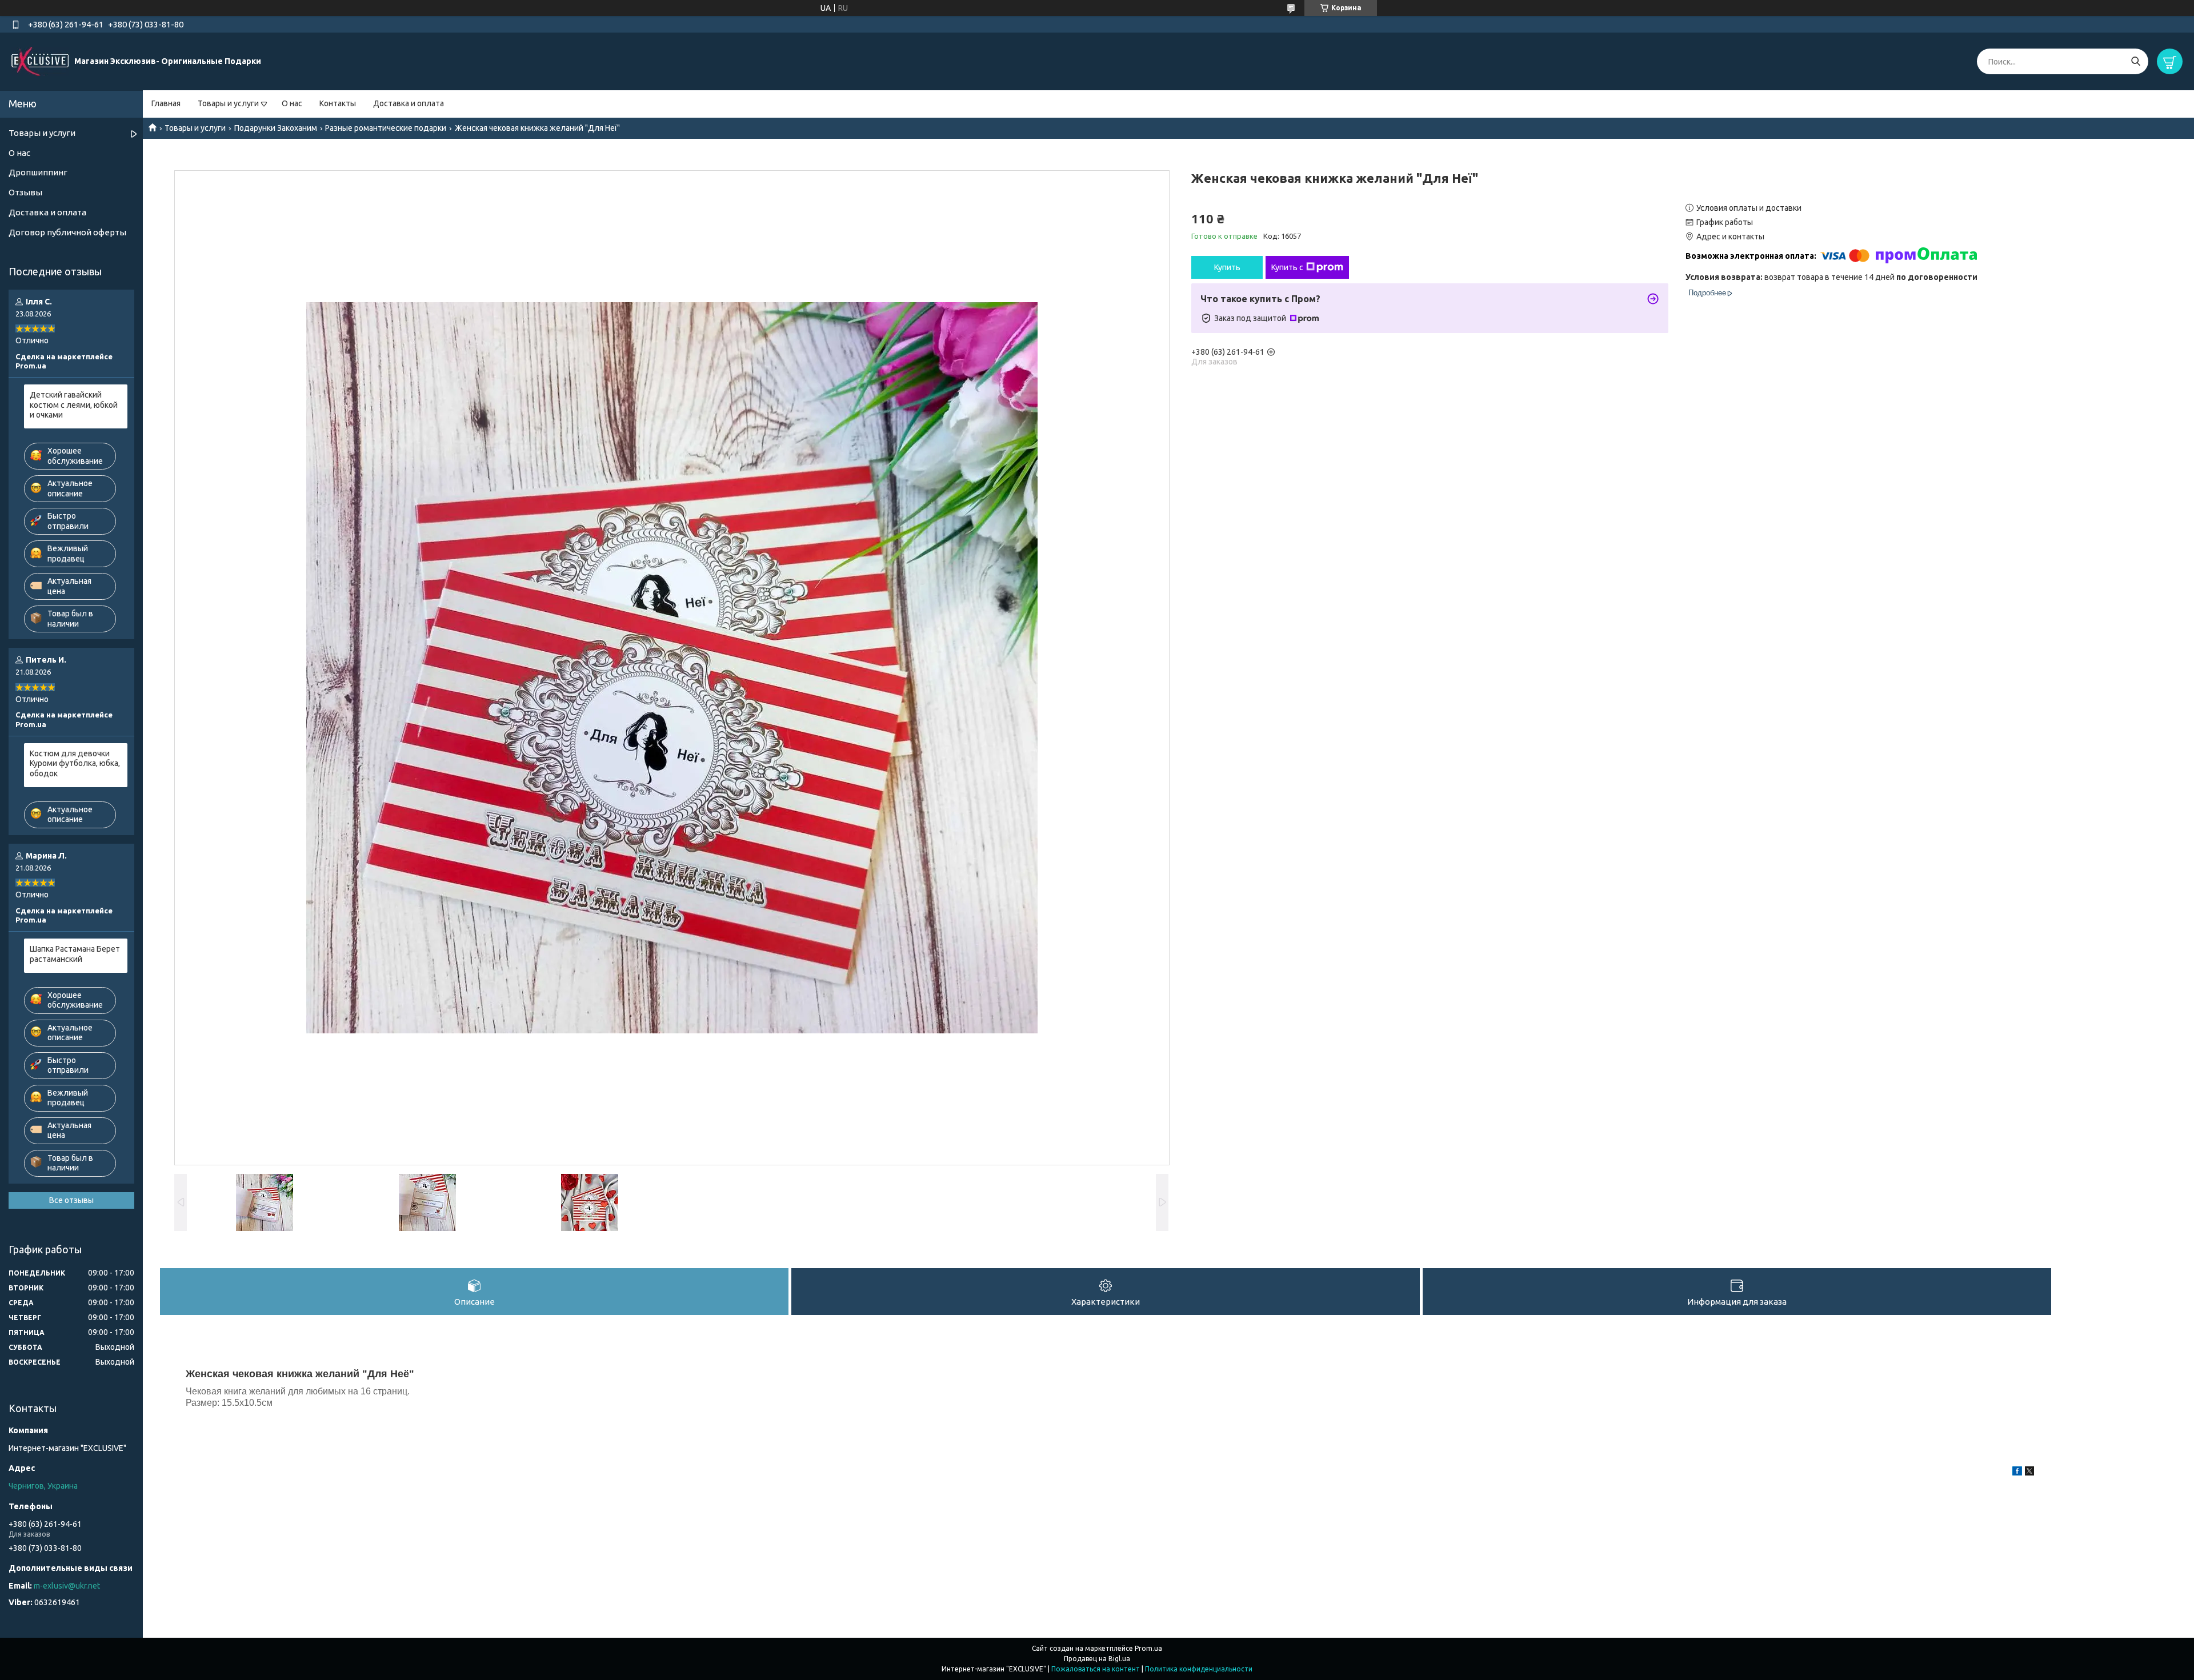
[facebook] (2017, 1473)
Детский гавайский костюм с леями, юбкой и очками (74, 405)
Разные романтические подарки (386, 128)
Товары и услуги (228, 103)
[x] (2029, 1473)
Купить (1227, 267)
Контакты (338, 103)
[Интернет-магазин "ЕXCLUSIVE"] (40, 61)
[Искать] (2135, 61)
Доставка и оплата (409, 103)
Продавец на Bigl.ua (1097, 1659)
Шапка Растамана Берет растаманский (75, 954)
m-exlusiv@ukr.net (67, 1586)
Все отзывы (71, 1200)
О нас (292, 103)
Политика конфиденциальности (1199, 1669)
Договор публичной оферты (67, 232)
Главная (166, 103)
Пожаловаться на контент (1096, 1669)
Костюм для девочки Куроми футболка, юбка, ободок (75, 763)
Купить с (1287, 267)
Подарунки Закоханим (276, 128)
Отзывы (25, 192)
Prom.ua (1148, 1648)
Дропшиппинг (38, 172)
